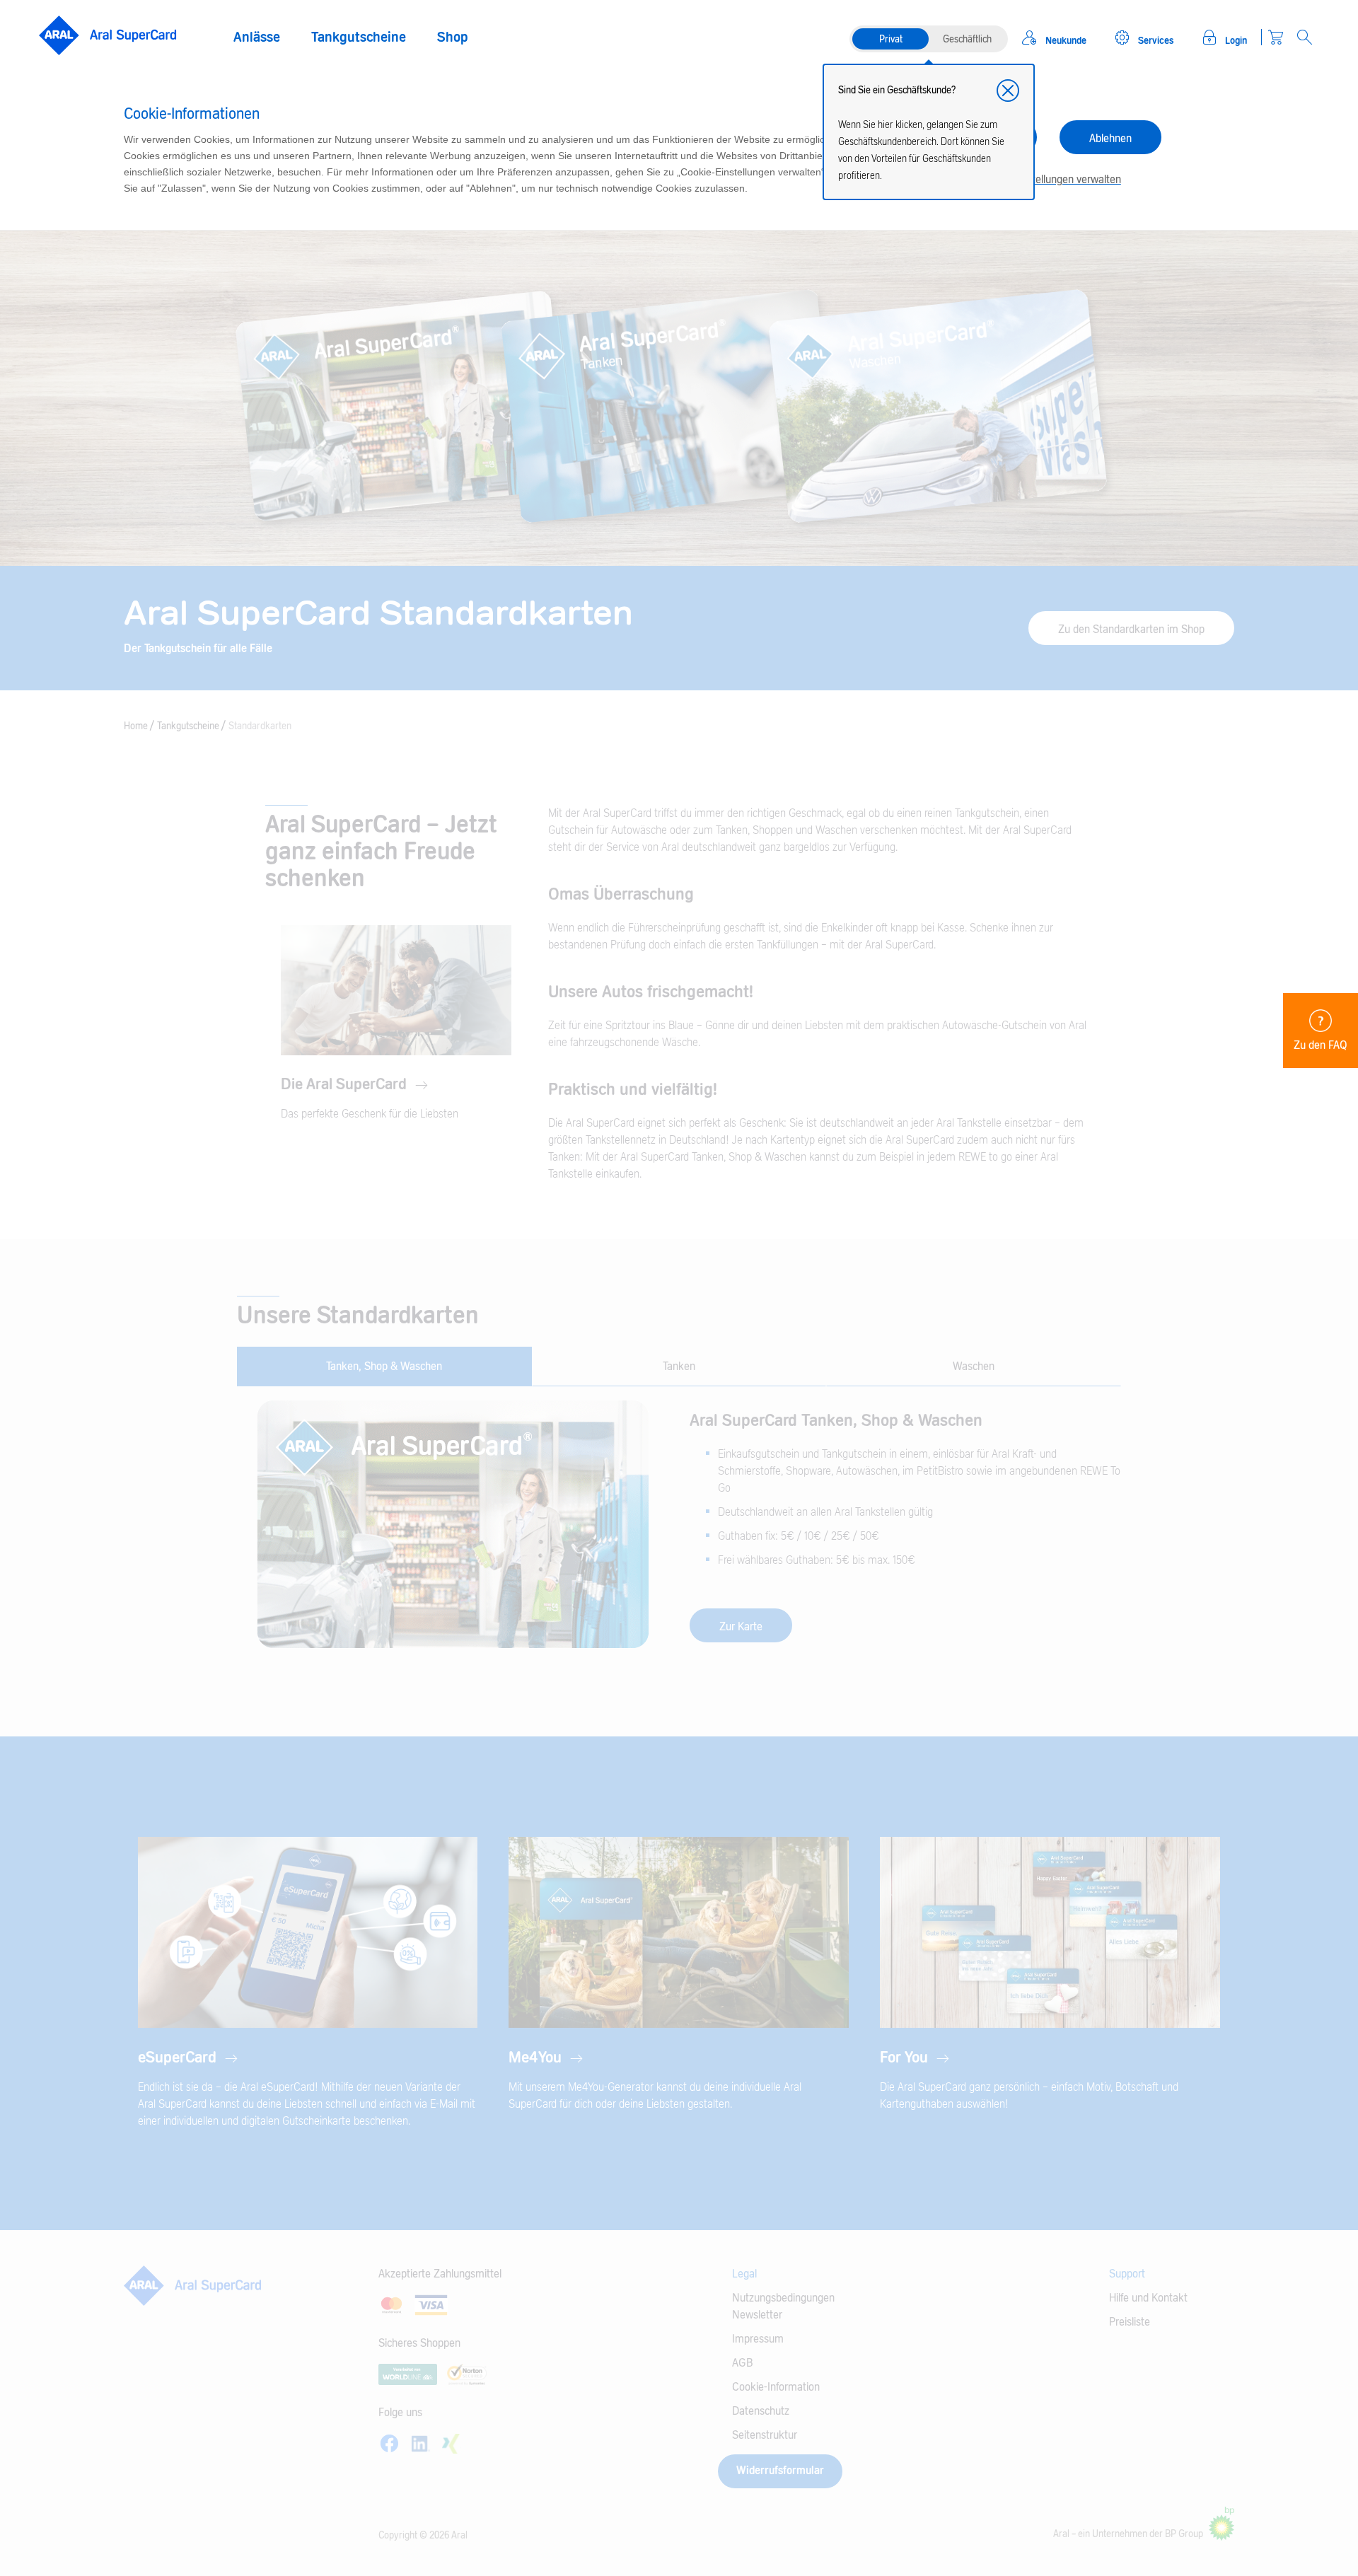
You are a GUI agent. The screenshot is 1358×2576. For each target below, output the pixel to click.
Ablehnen (1110, 139)
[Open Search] (1305, 37)
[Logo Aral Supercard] (108, 36)
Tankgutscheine (359, 37)
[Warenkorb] (1276, 37)
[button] (1008, 91)
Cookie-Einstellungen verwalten (1049, 180)
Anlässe (257, 37)
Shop (453, 37)
